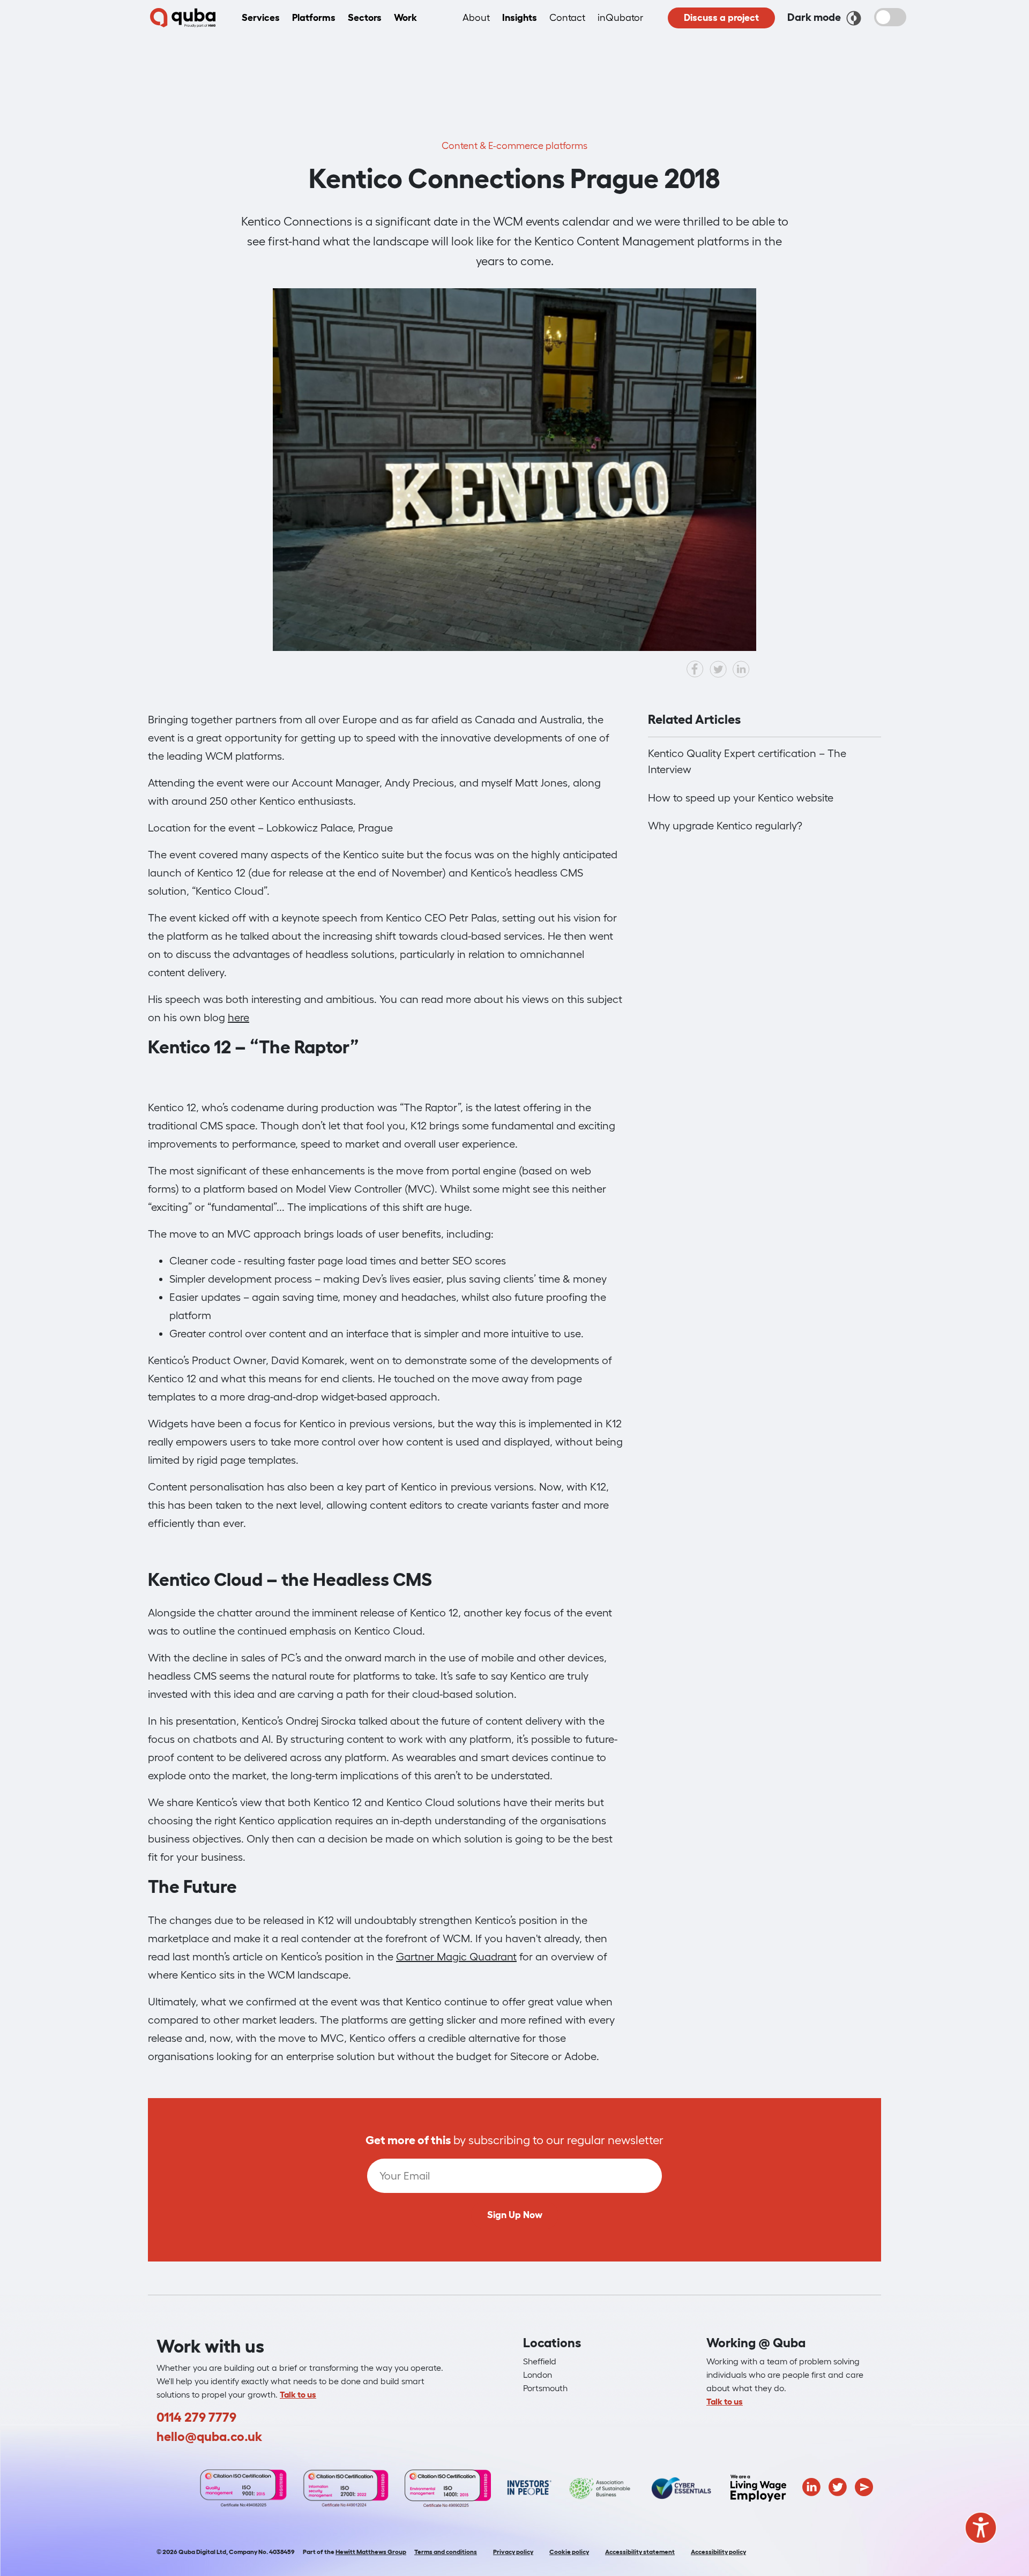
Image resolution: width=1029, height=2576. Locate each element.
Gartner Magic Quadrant (456, 1957)
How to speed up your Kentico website (741, 798)
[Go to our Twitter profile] (838, 2486)
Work (405, 18)
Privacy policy (513, 2552)
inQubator (620, 18)
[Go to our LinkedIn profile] (811, 2486)
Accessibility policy (718, 2552)
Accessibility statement (640, 2552)
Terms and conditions (446, 2552)
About (476, 18)
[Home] (183, 18)
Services (261, 18)
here (238, 1017)
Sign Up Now (515, 2215)
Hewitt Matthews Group (371, 2552)
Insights (520, 18)
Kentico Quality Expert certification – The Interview (747, 761)
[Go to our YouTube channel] (864, 2486)
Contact (567, 18)
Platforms (314, 18)
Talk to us (298, 2394)
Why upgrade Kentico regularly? (725, 826)
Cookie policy (569, 2552)
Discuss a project (721, 18)
